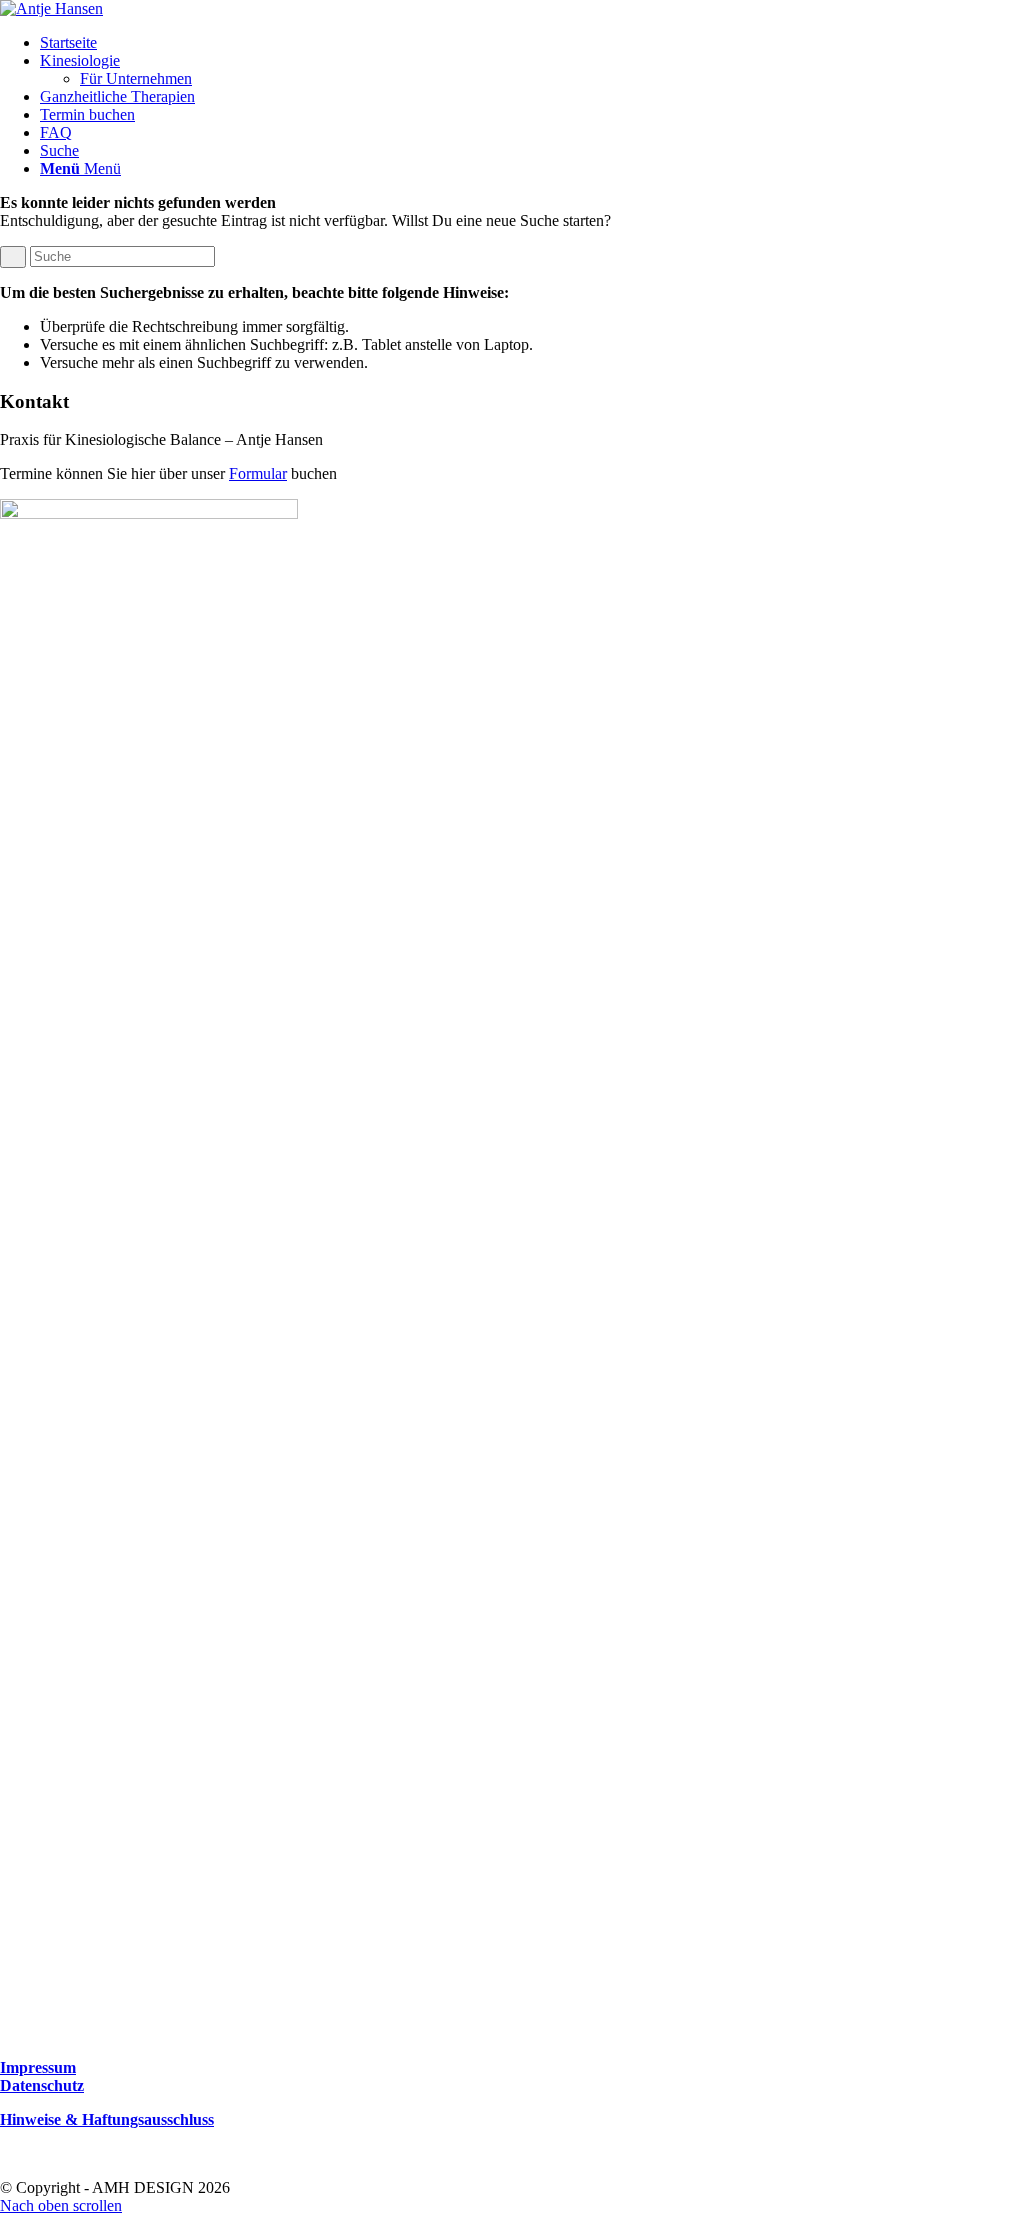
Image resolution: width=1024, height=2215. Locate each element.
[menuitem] (532, 43)
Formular (258, 473)
